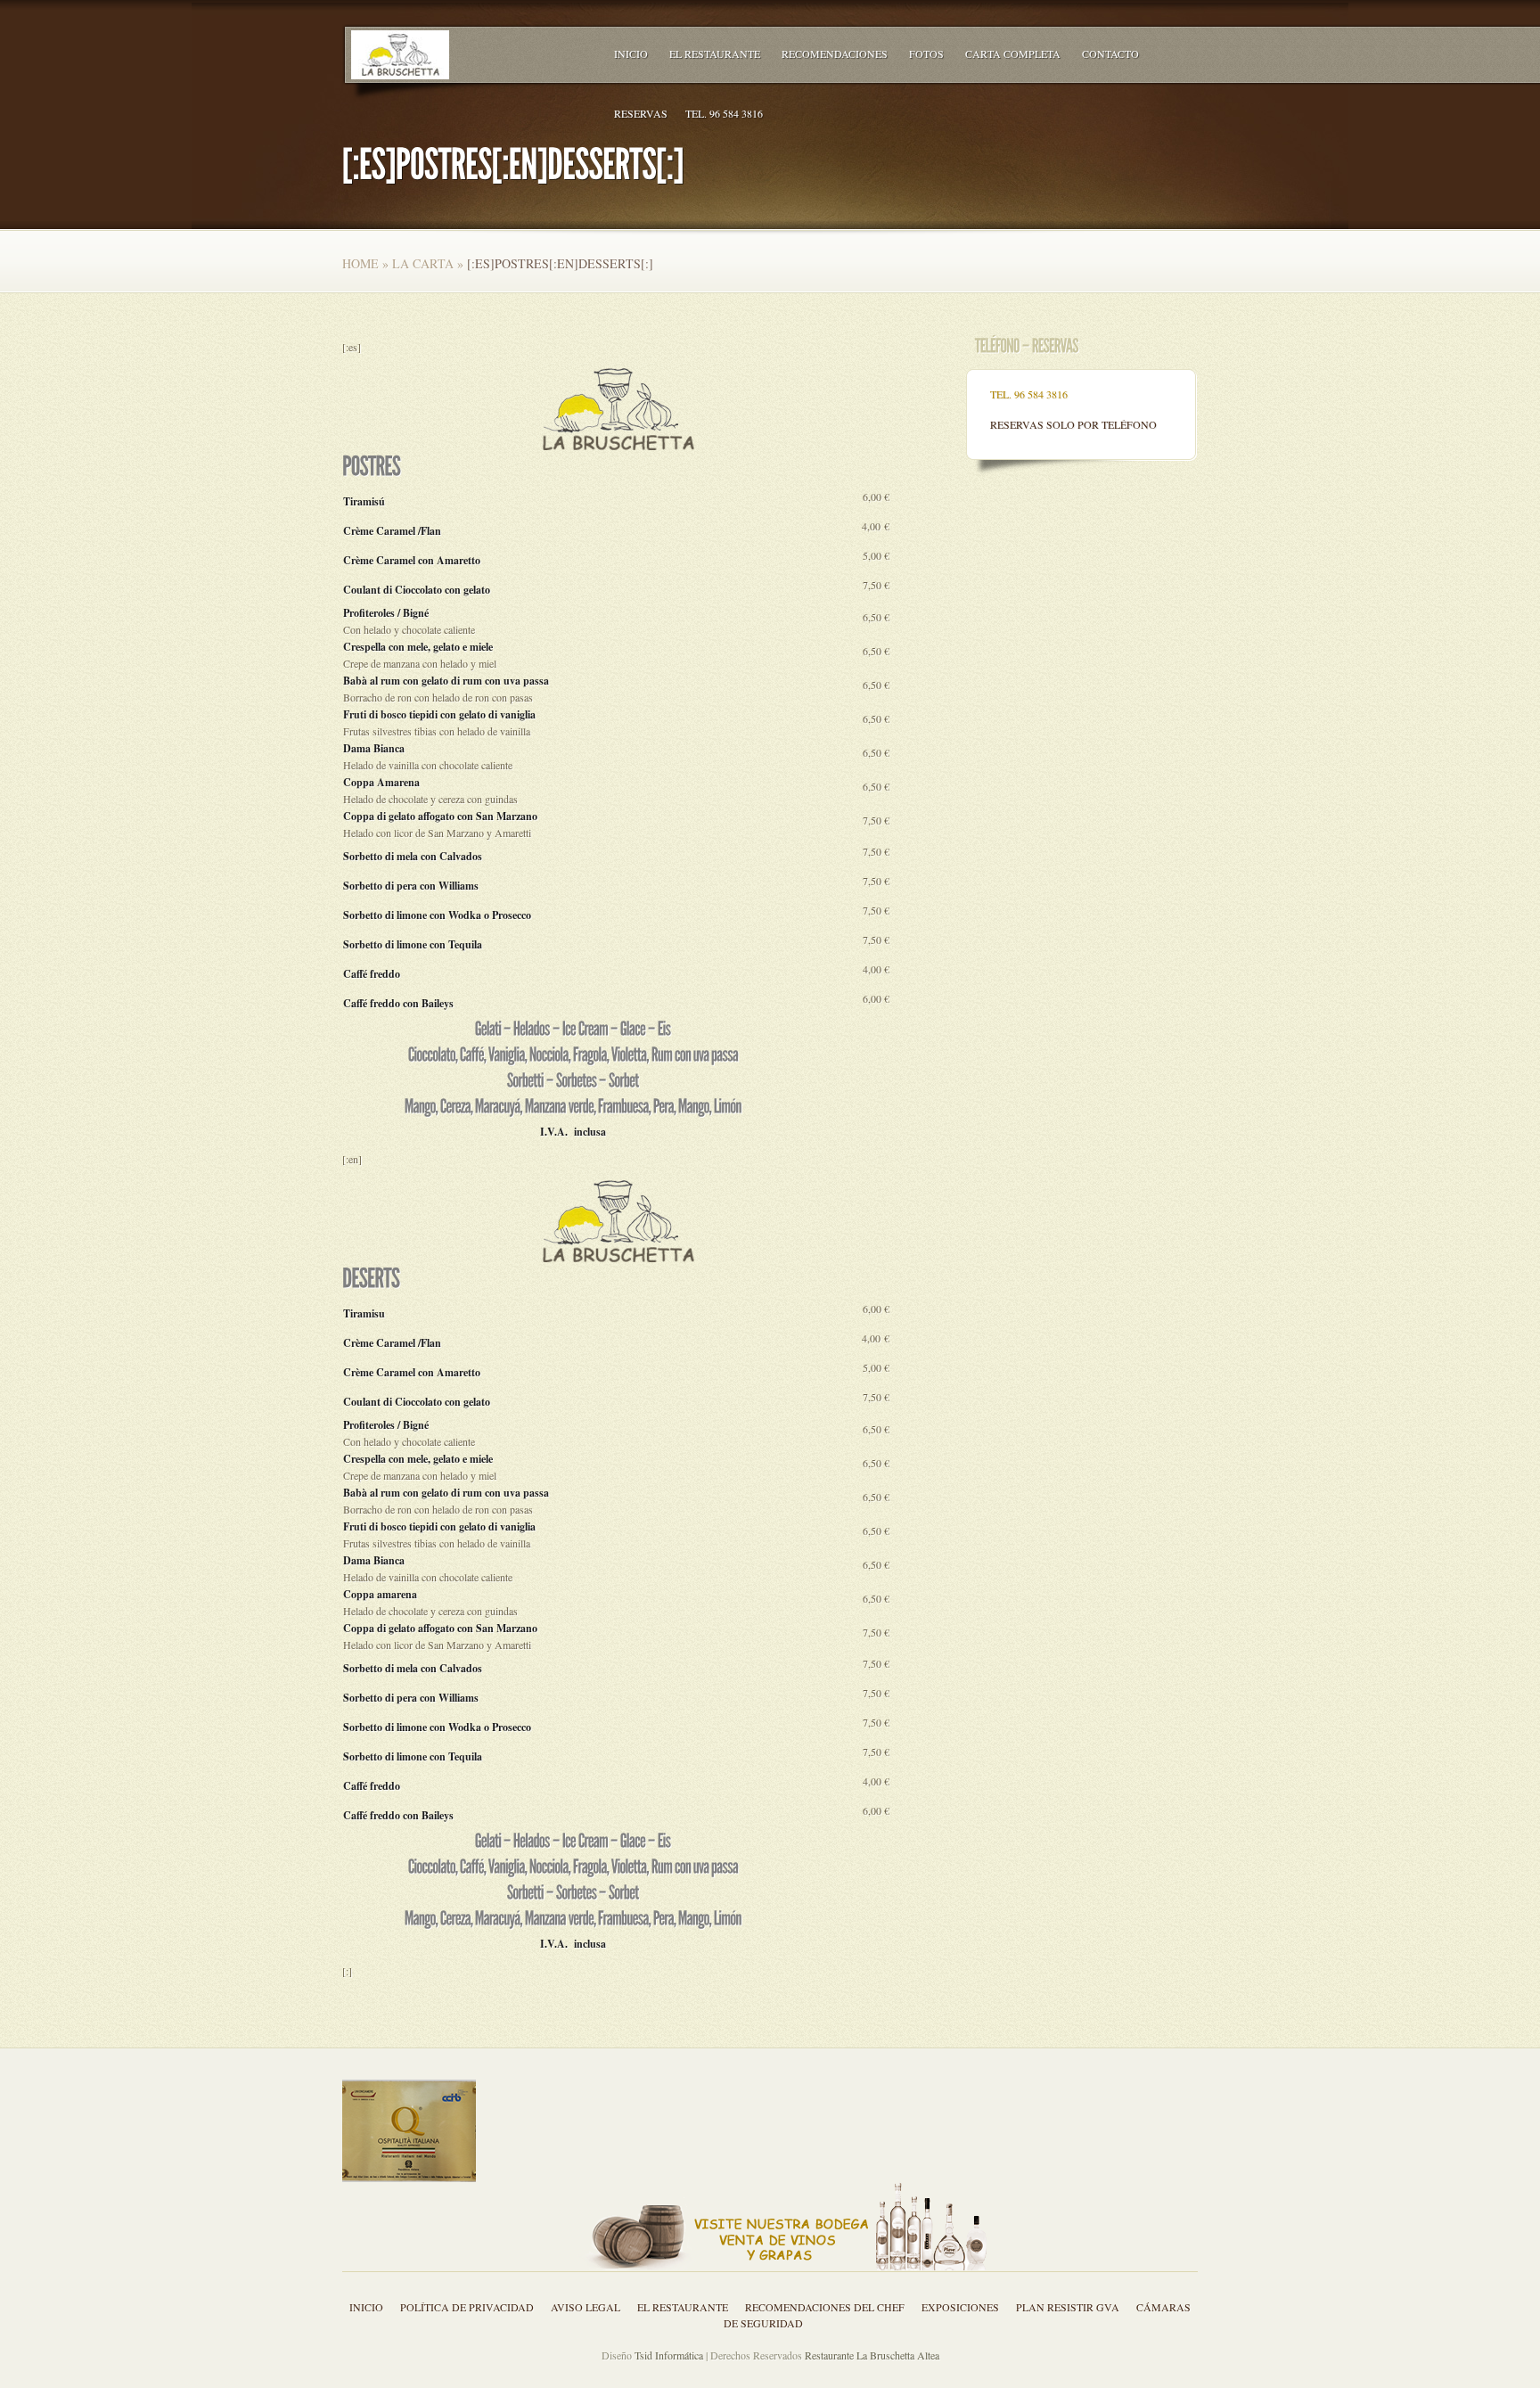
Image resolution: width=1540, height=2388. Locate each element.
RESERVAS (641, 113)
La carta (423, 263)
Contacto (1110, 53)
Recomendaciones (835, 53)
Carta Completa (1013, 53)
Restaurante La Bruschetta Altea (872, 2355)
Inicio (631, 53)
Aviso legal (586, 2307)
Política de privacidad (467, 2307)
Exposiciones (960, 2307)
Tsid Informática (669, 2355)
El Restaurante (715, 53)
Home (360, 263)
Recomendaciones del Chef (825, 2307)
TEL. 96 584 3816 (724, 113)
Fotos (926, 53)
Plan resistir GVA (1068, 2307)
